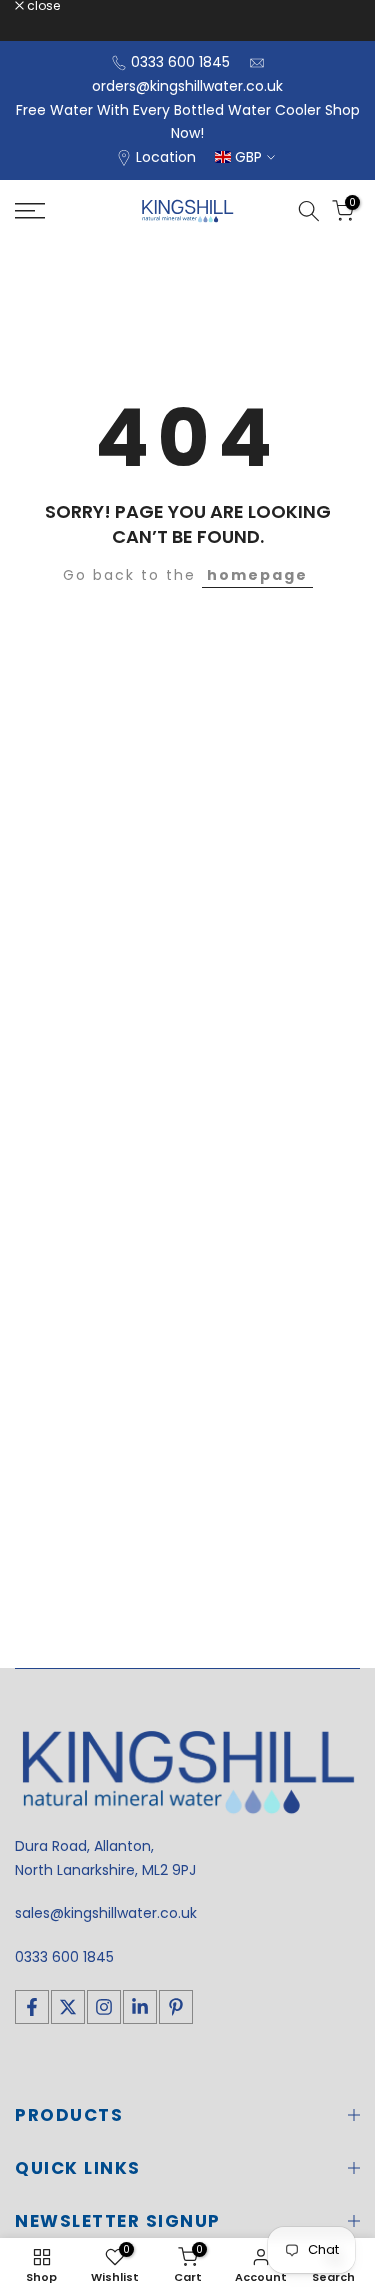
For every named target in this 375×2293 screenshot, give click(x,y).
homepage (257, 575)
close (42, 6)
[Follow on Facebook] (32, 2007)
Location (166, 157)
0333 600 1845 (180, 62)
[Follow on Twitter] (68, 2007)
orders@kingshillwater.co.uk (187, 86)
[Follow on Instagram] (104, 2007)
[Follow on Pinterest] (176, 2007)
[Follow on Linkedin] (140, 2007)
